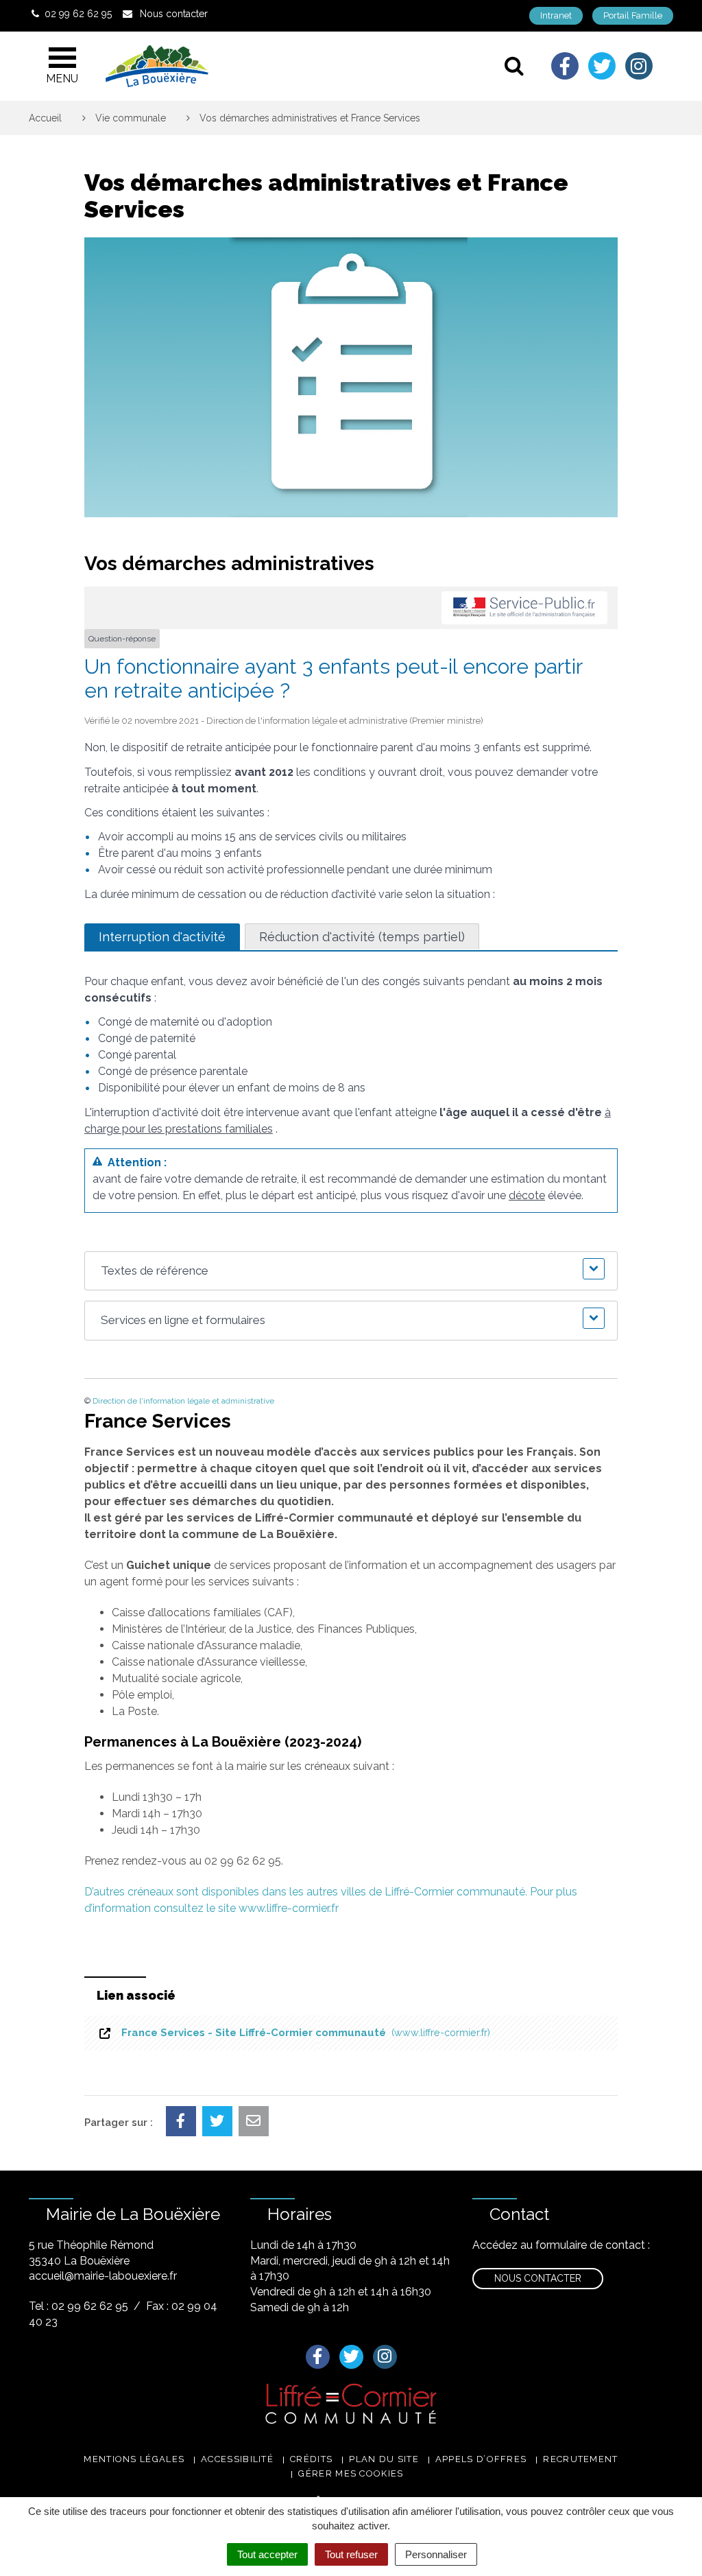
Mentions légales (134, 2459)
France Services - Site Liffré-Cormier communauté (303, 2033)
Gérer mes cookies (351, 2473)
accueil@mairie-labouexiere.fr (103, 2276)
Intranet (556, 15)
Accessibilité (237, 2459)
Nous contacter (538, 2278)
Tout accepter (267, 2554)
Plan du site (384, 2459)
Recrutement (580, 2459)
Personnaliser (436, 2554)
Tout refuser (351, 2554)
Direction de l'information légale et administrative (183, 1401)
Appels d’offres (481, 2459)
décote (527, 1195)
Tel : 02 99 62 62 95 (78, 2306)
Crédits (311, 2459)
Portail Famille (633, 15)
